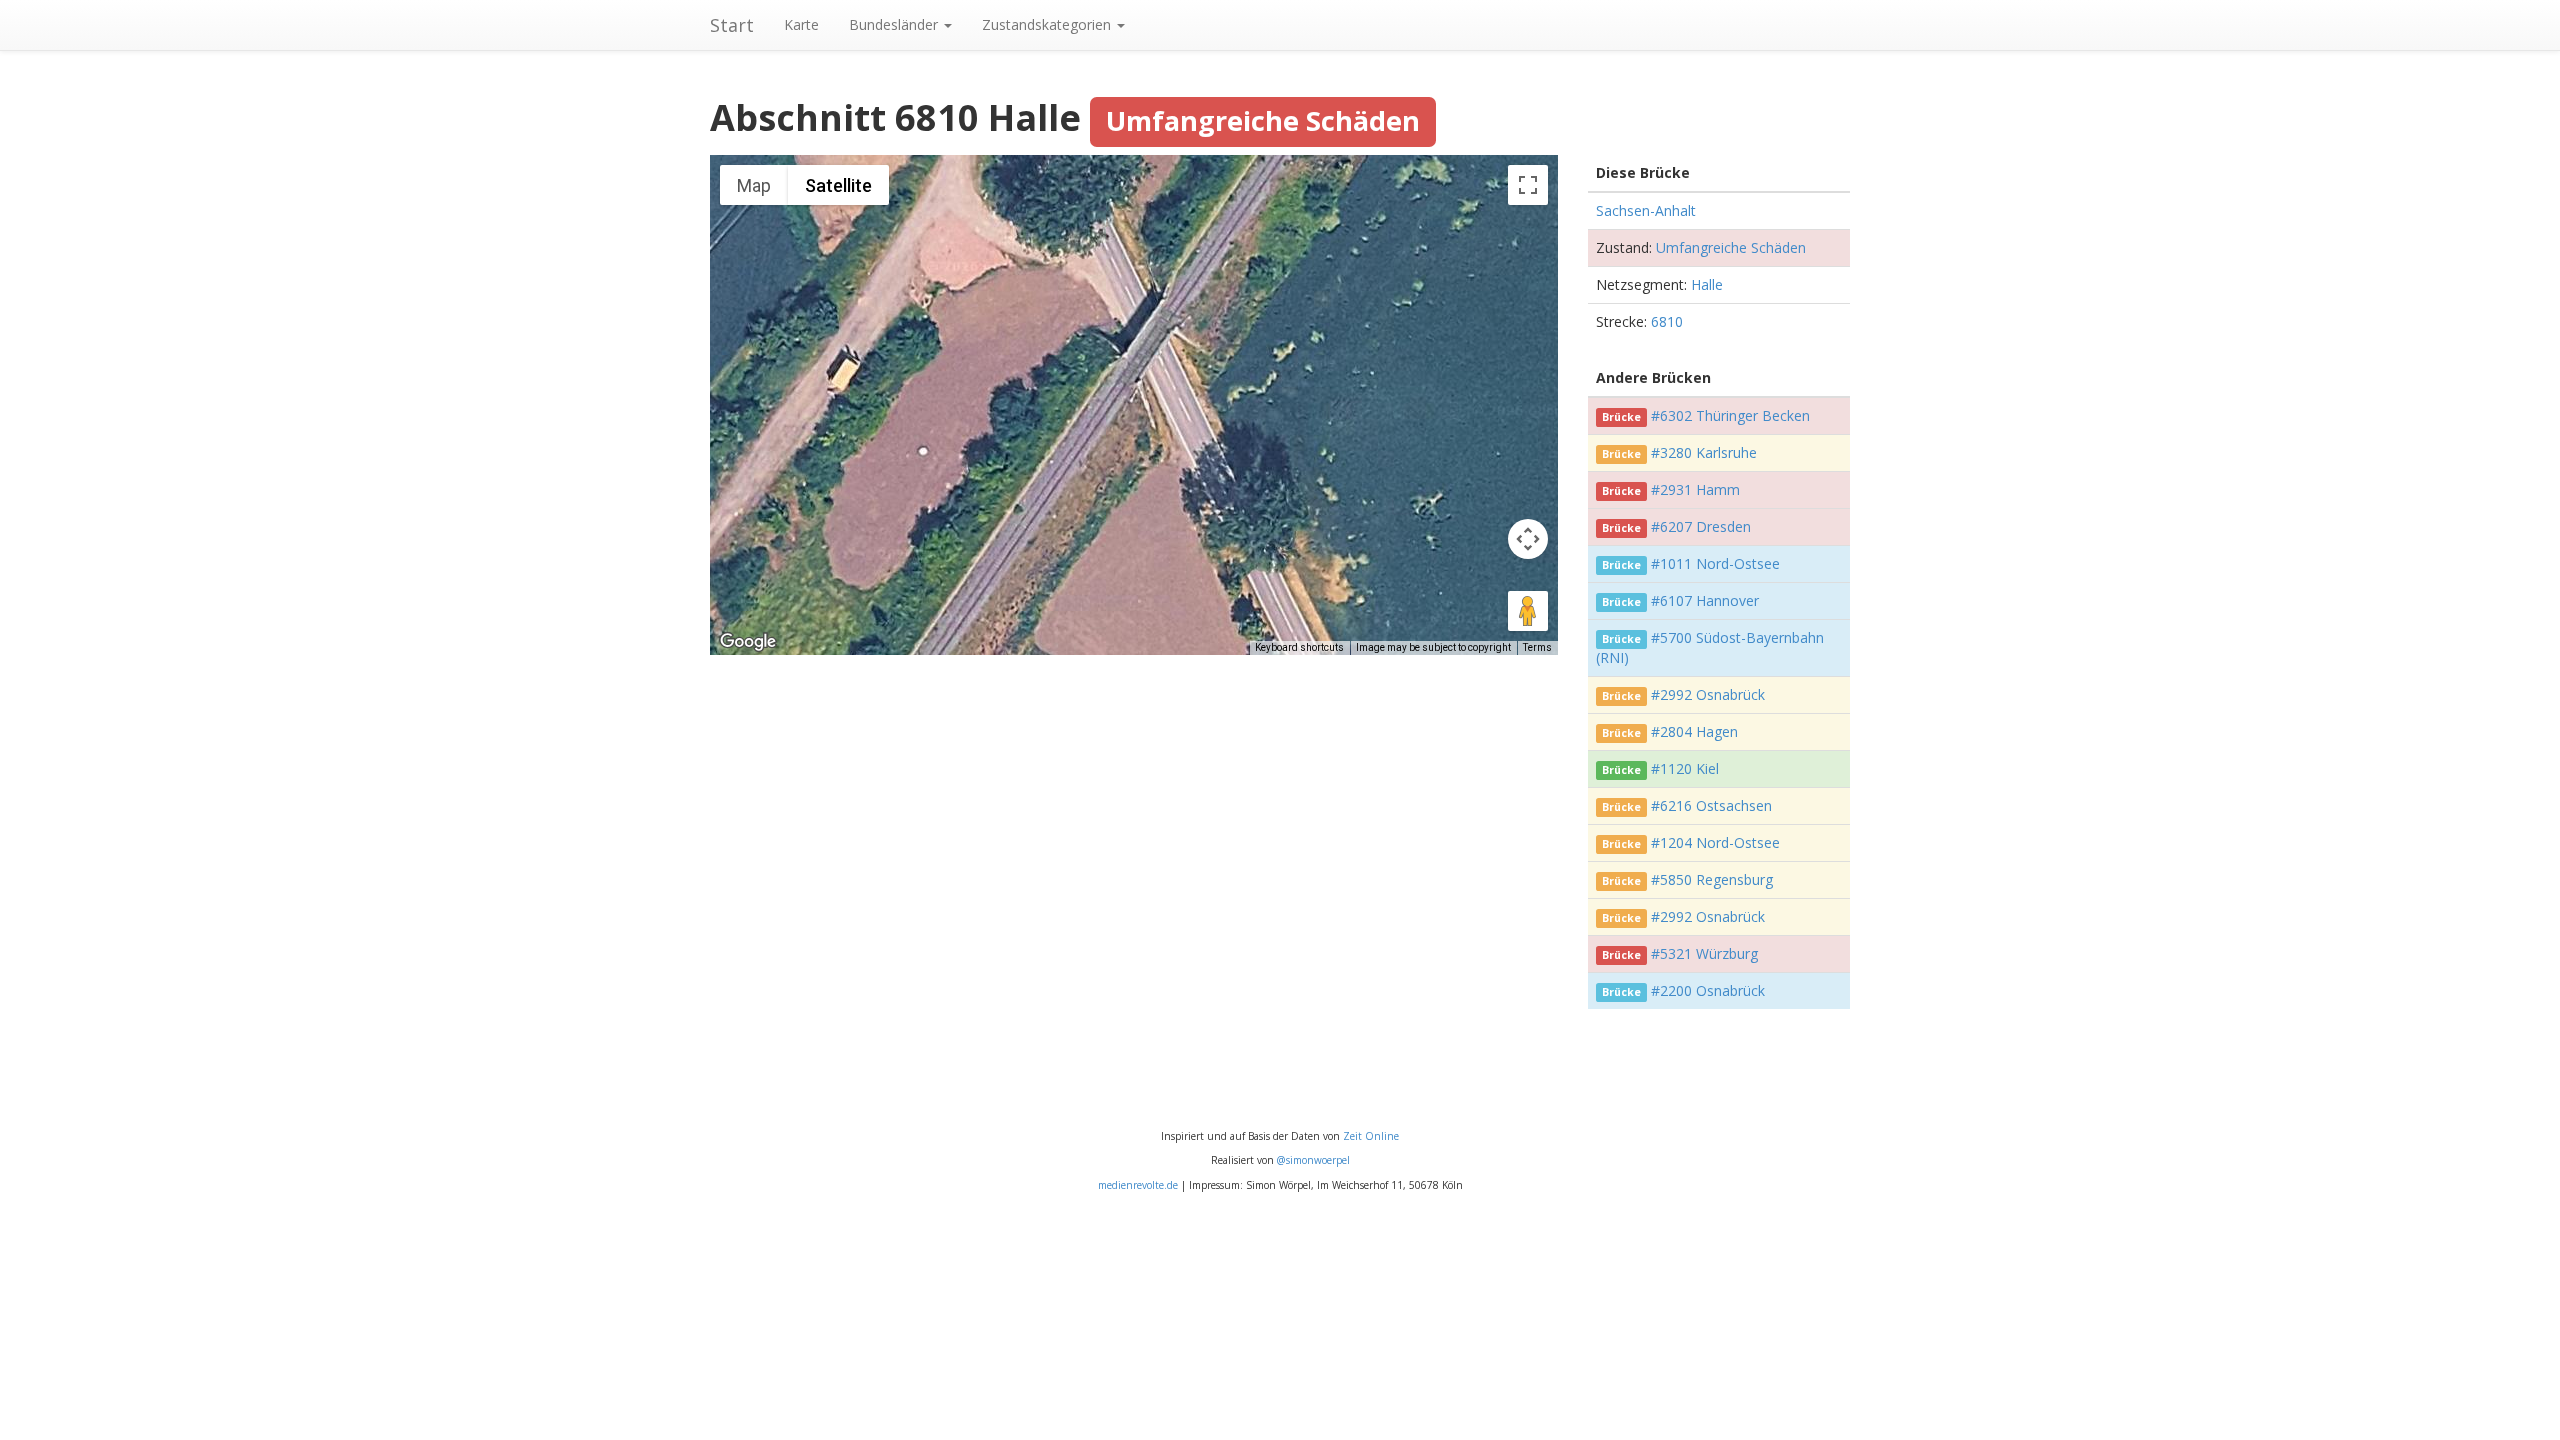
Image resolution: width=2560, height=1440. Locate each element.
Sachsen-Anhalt (1646, 210)
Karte (801, 24)
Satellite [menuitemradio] (838, 185)
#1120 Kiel (1685, 768)
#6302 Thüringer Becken (1730, 415)
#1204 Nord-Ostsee (1715, 842)
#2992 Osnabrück (1708, 694)
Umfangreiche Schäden (1731, 247)
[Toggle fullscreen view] (1528, 185)
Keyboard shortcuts (1299, 647)
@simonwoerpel (1313, 1160)
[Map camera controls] (1528, 539)
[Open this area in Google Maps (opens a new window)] (748, 642)
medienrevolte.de (1138, 1185)
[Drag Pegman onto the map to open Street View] (1528, 611)
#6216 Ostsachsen (1711, 805)
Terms (1537, 647)
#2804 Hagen (1694, 731)
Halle (1707, 284)
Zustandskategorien (1048, 24)
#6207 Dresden (1701, 526)
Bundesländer (895, 24)
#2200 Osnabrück (1708, 990)
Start (732, 25)
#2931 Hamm (1695, 489)
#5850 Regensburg (1712, 879)
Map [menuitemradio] (754, 185)
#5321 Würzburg (1704, 953)
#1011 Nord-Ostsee (1715, 563)
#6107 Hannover (1705, 600)
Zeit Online (1371, 1136)
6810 (1667, 321)
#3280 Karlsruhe (1704, 452)
